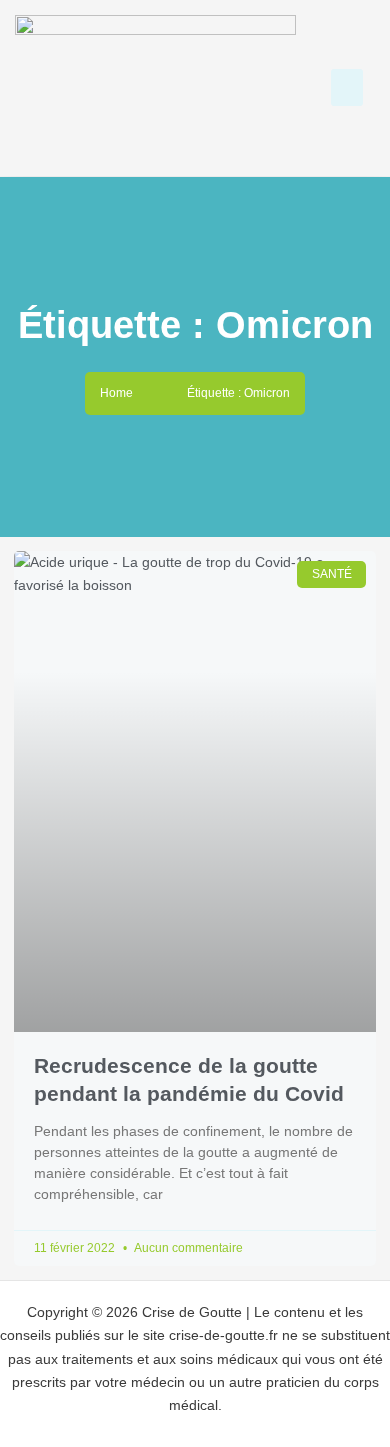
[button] (347, 88)
